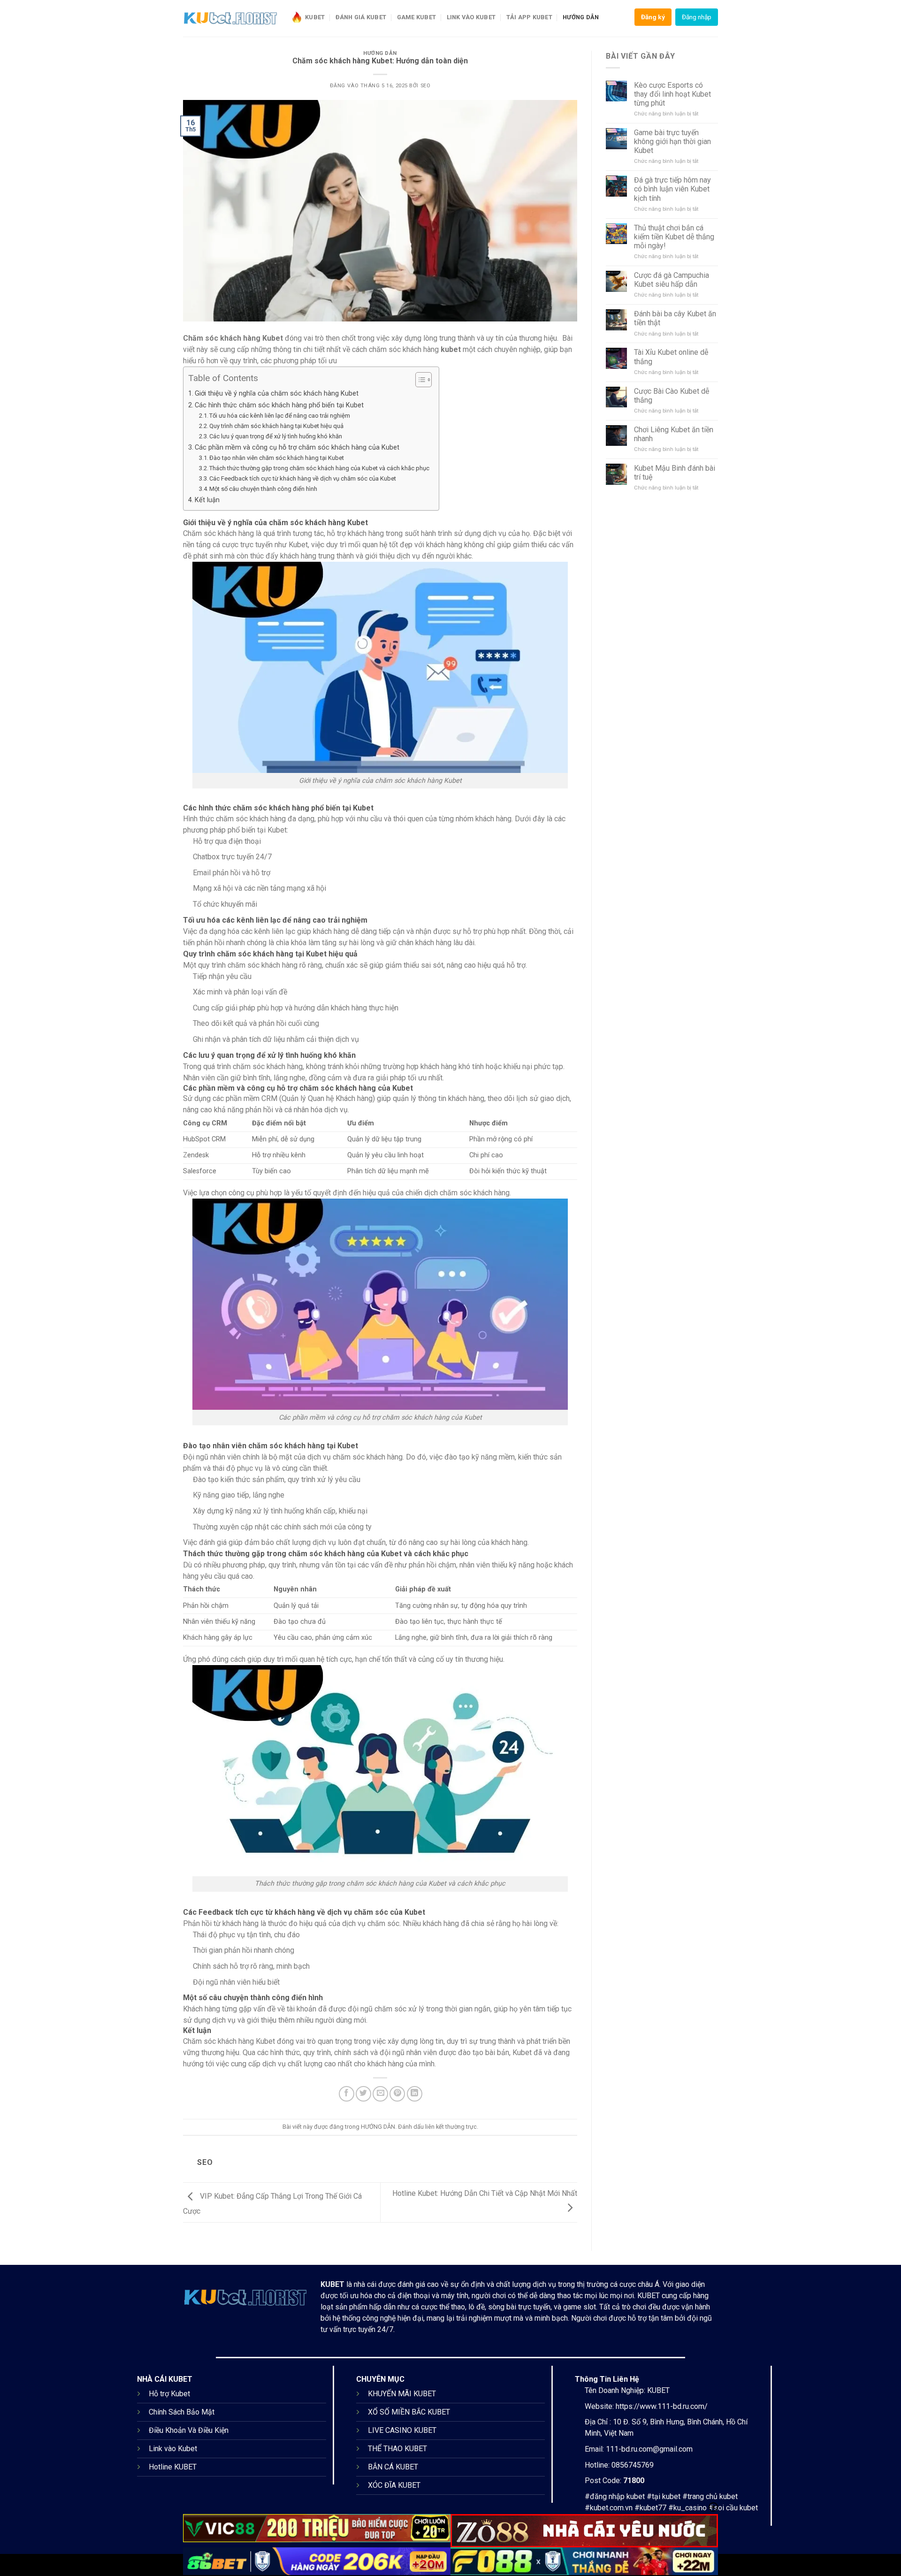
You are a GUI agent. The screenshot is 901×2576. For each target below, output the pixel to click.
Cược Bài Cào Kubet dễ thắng (672, 396)
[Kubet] (230, 18)
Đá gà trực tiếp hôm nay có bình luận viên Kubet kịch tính (672, 189)
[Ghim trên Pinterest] (397, 2094)
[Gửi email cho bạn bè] (380, 2094)
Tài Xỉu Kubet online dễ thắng (671, 357)
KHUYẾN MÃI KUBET (402, 2394)
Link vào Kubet (471, 17)
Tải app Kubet (529, 17)
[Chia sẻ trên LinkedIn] (415, 2094)
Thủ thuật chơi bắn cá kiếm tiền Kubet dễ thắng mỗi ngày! (674, 237)
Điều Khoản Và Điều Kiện (189, 2430)
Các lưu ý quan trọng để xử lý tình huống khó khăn (276, 436)
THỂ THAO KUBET (397, 2449)
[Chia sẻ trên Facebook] (347, 2094)
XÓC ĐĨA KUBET (394, 2485)
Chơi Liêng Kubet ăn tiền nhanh (674, 434)
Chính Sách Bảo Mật (182, 2412)
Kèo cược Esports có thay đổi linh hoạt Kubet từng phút (672, 94)
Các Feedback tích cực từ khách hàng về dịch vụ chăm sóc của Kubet (303, 478)
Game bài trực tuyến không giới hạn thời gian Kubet (672, 141)
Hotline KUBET (173, 2467)
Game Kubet (417, 17)
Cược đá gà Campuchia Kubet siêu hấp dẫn (672, 280)
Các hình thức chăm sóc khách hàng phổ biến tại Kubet (279, 405)
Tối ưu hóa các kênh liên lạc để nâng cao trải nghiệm (280, 416)
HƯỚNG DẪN (581, 17)
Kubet (315, 17)
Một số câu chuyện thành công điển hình (263, 489)
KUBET (332, 2284)
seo (426, 86)
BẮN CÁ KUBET (393, 2467)
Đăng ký (653, 17)
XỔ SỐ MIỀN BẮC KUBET (409, 2412)
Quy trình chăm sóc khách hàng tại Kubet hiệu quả (276, 426)
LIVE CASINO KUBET (402, 2430)
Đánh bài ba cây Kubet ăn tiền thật (675, 318)
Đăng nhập (697, 17)
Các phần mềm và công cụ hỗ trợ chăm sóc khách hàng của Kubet (297, 447)
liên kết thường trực (451, 2127)
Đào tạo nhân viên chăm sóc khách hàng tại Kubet (277, 458)
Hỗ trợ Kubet (169, 2394)
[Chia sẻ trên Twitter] (363, 2094)
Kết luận (207, 500)
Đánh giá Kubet (361, 17)
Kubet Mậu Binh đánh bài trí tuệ (675, 473)
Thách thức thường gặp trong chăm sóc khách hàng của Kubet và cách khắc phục (319, 468)
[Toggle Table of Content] (419, 380)
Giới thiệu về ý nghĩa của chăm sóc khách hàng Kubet (277, 394)
